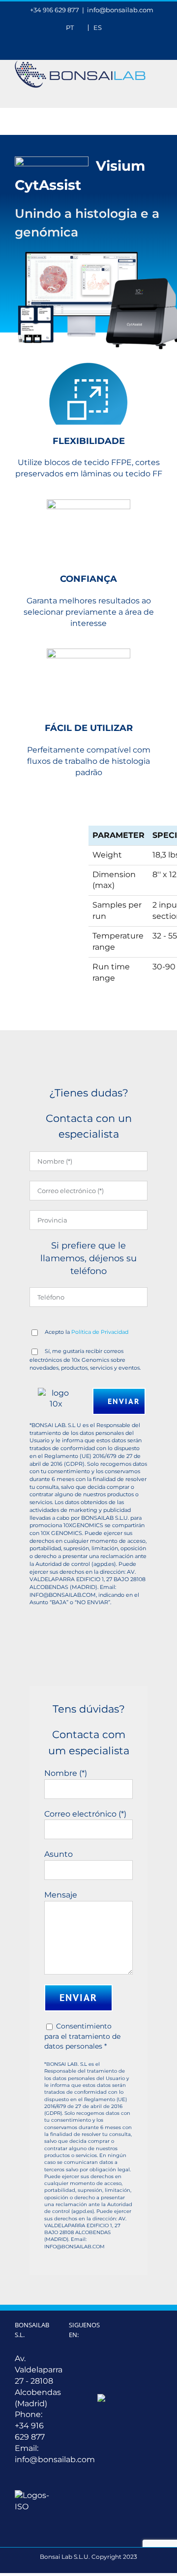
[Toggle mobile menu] (158, 93)
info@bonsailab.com (120, 10)
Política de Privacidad (100, 1332)
